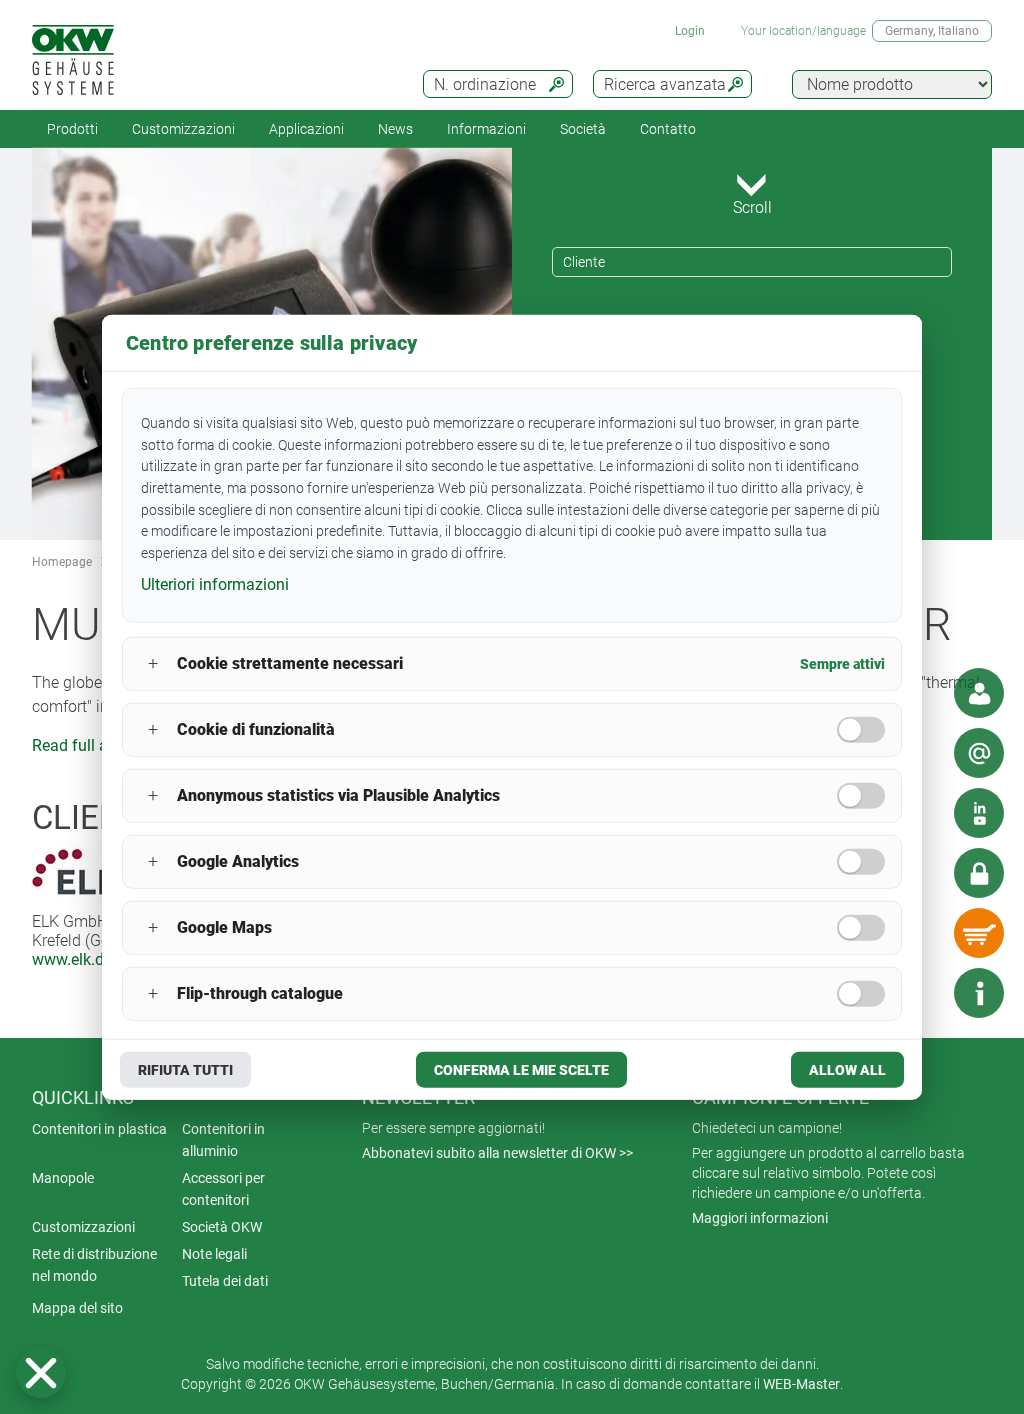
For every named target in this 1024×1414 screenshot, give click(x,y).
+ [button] (153, 663)
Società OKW (222, 1227)
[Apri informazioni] (979, 993)
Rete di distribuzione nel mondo (94, 1265)
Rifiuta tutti (185, 1069)
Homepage (62, 562)
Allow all (847, 1069)
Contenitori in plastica (99, 1129)
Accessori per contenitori (223, 1189)
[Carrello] (979, 933)
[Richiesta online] (979, 753)
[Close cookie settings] (41, 1373)
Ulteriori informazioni (215, 584)
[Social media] (979, 813)
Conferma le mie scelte (521, 1069)
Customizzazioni (183, 129)
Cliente (584, 262)
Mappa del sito (77, 1308)
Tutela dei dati (225, 1281)
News (395, 129)
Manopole (63, 1178)
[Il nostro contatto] (979, 693)
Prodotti (72, 129)
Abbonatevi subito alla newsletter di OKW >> (497, 1153)
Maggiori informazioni (760, 1218)
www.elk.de (72, 959)
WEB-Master (801, 1384)
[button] (41, 1373)
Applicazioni (306, 129)
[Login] (979, 873)
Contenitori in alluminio (223, 1140)
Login (690, 31)
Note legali (214, 1254)
